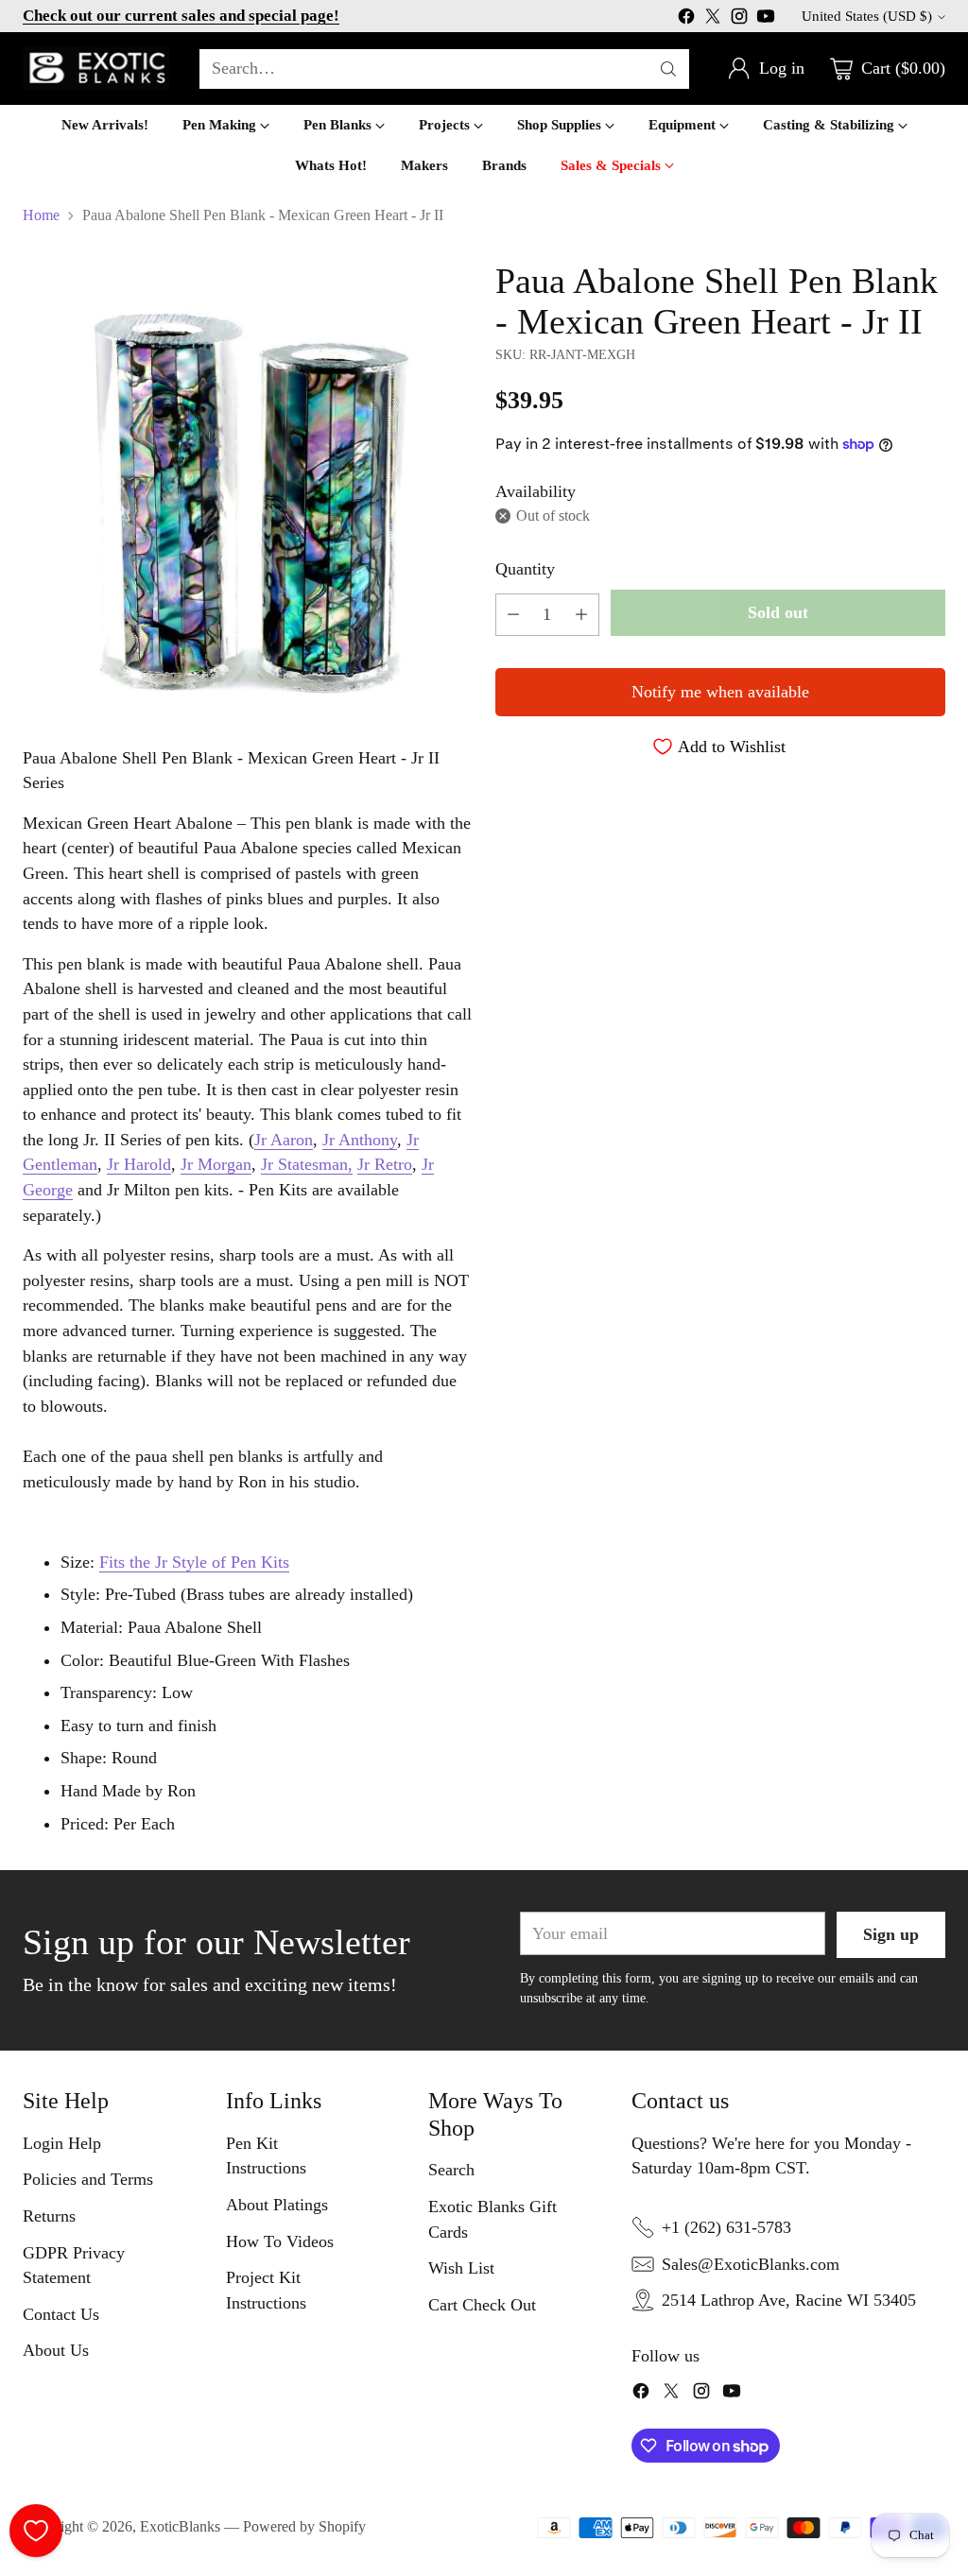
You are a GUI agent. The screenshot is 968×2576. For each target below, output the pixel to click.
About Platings (277, 2205)
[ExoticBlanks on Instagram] (739, 20)
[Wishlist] (36, 2531)
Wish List (461, 2268)
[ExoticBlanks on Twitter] (713, 20)
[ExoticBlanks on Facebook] (686, 20)
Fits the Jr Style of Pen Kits (194, 1562)
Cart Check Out (482, 2305)
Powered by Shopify (304, 2526)
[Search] (668, 69)
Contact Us (61, 2314)
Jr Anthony (360, 1140)
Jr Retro (385, 1164)
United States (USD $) (867, 16)
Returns (49, 2216)
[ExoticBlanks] (96, 69)
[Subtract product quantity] (513, 615)
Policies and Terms (88, 2179)
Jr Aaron (284, 1140)
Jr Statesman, (307, 1164)
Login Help (62, 2143)
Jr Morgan (216, 1164)
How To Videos (280, 2241)
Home (41, 215)
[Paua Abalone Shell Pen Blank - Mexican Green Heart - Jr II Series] (248, 486)
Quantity (525, 569)
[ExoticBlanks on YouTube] (766, 20)
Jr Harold (139, 1164)
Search (451, 2170)
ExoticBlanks (180, 2526)
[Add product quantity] (581, 615)
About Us (56, 2350)
